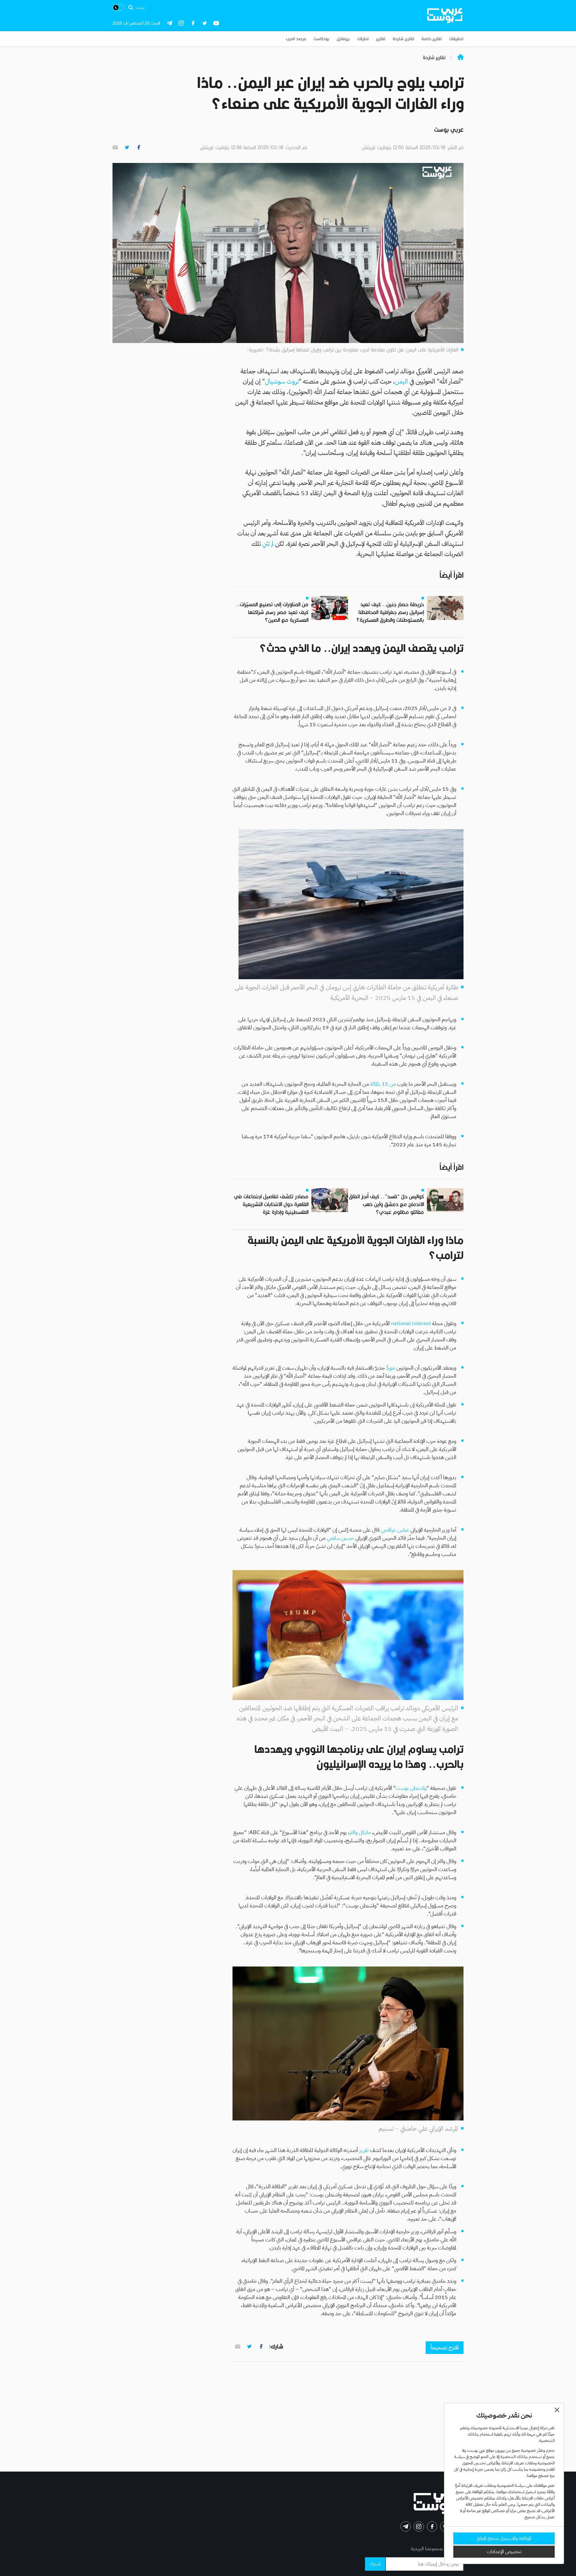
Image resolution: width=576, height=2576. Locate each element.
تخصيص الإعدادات (504, 2552)
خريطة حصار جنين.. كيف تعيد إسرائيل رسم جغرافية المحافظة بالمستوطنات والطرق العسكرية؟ (390, 612)
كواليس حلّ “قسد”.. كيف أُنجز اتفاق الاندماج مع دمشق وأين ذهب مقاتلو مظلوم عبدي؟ (386, 1204)
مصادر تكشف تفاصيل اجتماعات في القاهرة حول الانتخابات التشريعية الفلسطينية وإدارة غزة (271, 1204)
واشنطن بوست (411, 1788)
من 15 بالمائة (383, 1084)
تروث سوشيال (282, 381)
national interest (411, 1323)
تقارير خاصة (432, 39)
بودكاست (321, 39)
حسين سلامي (340, 1538)
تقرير (363, 2150)
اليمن (401, 381)
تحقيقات (456, 39)
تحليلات (363, 39)
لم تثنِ (268, 544)
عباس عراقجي (395, 1530)
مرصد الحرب (296, 39)
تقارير (381, 39)
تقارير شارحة (403, 39)
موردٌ (390, 1368)
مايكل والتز (360, 1832)
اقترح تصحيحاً (445, 2347)
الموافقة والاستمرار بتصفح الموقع (504, 2538)
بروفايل (343, 39)
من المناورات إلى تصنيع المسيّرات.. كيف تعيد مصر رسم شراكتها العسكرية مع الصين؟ (272, 612)
